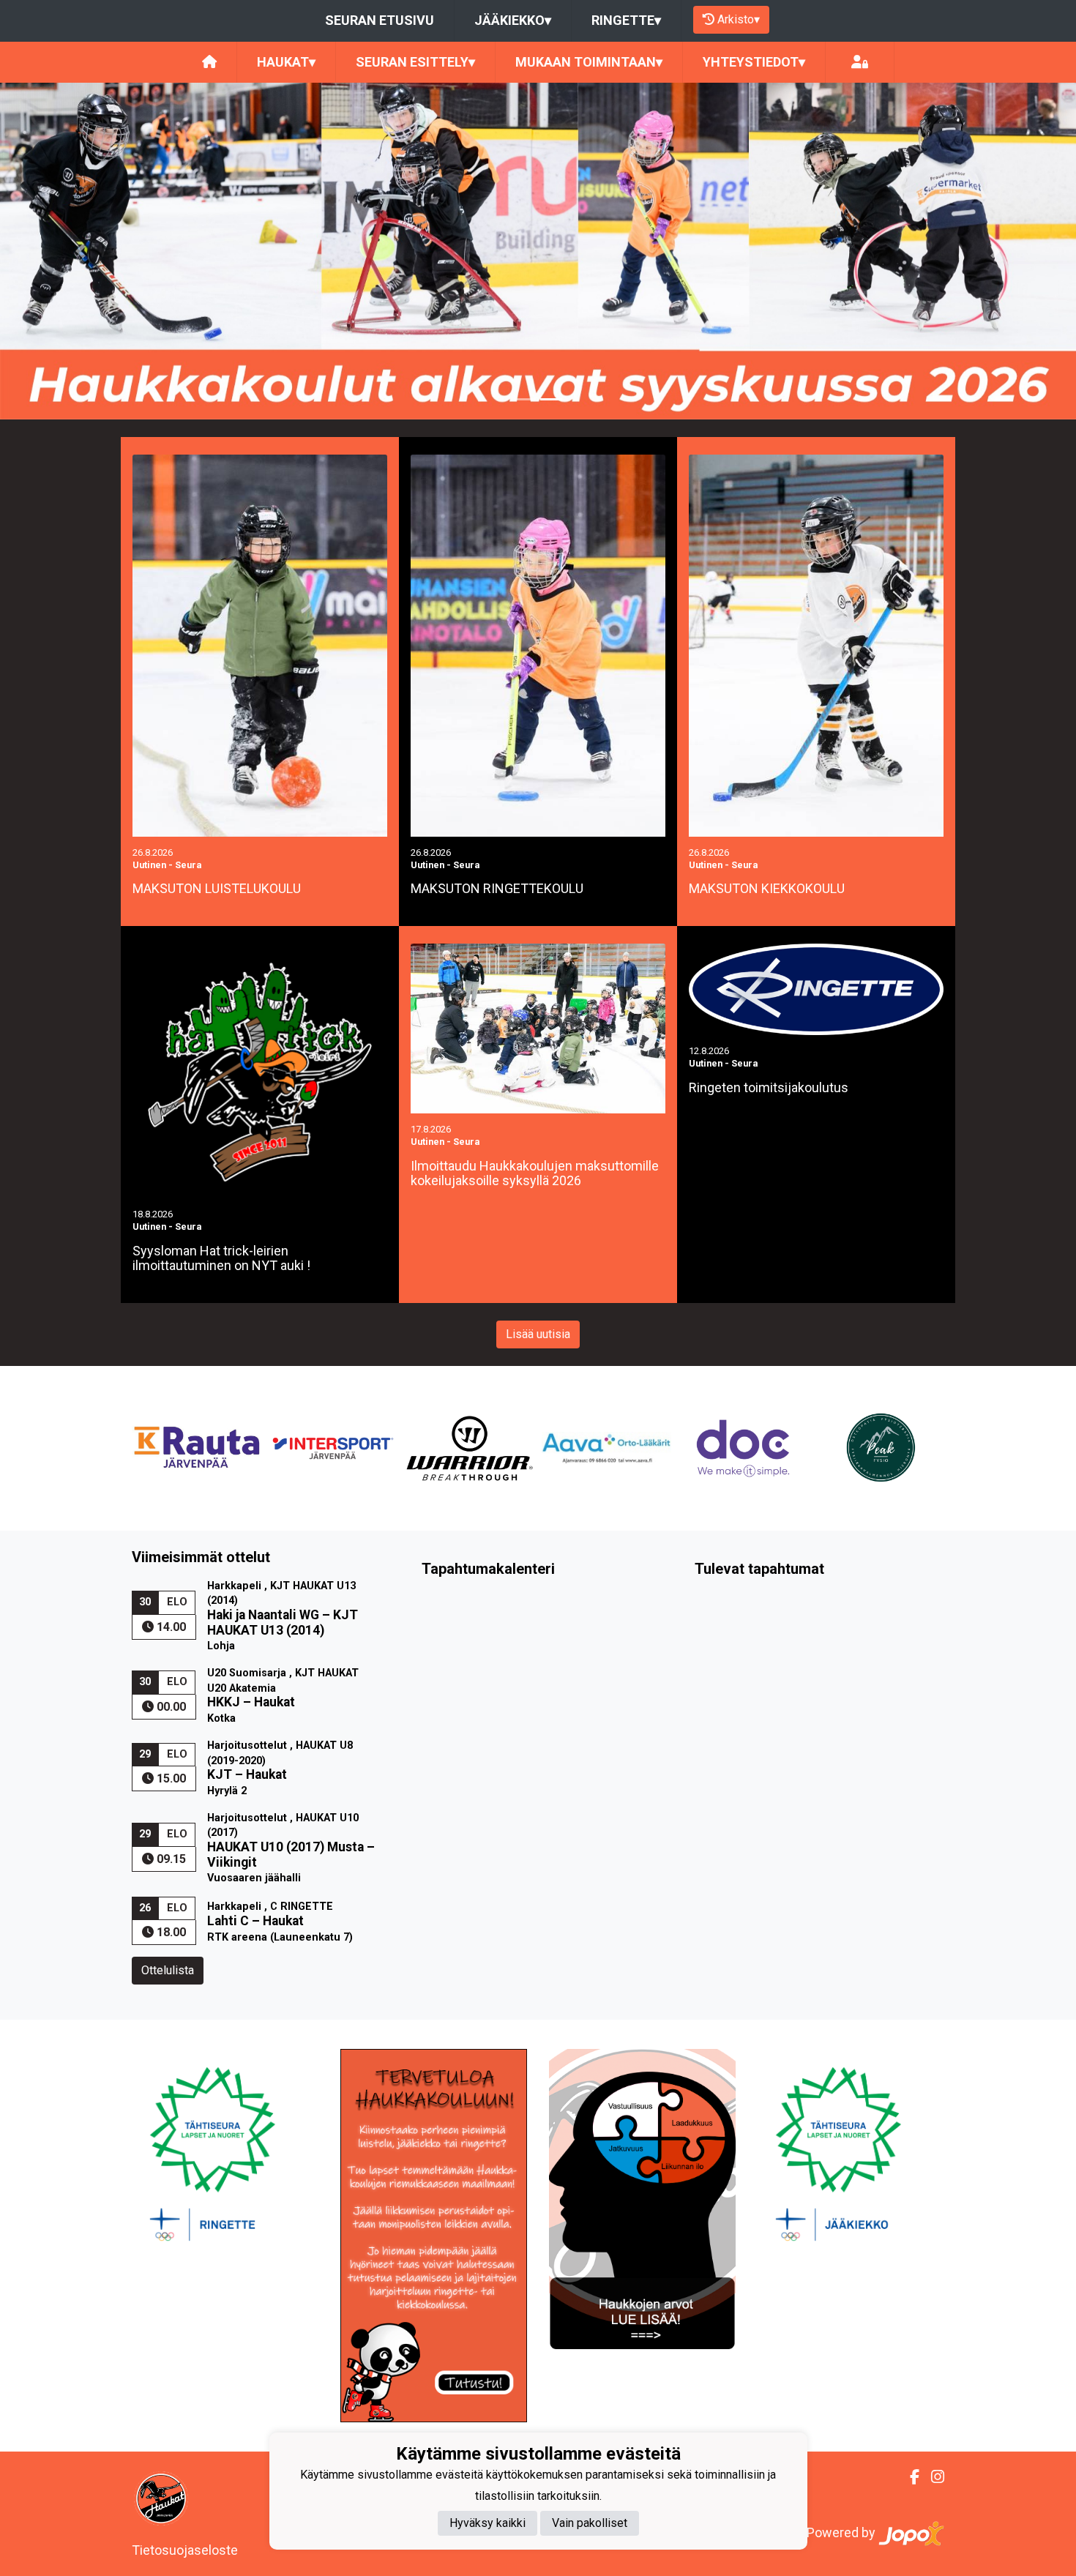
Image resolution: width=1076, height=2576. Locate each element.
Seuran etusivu (380, 20)
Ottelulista (168, 1970)
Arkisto (739, 19)
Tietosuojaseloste (185, 2550)
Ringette (626, 20)
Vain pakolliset (590, 2523)
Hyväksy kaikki (487, 2523)
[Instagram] (932, 2477)
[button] (81, 251)
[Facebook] (909, 2477)
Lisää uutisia (538, 1334)
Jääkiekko (513, 20)
